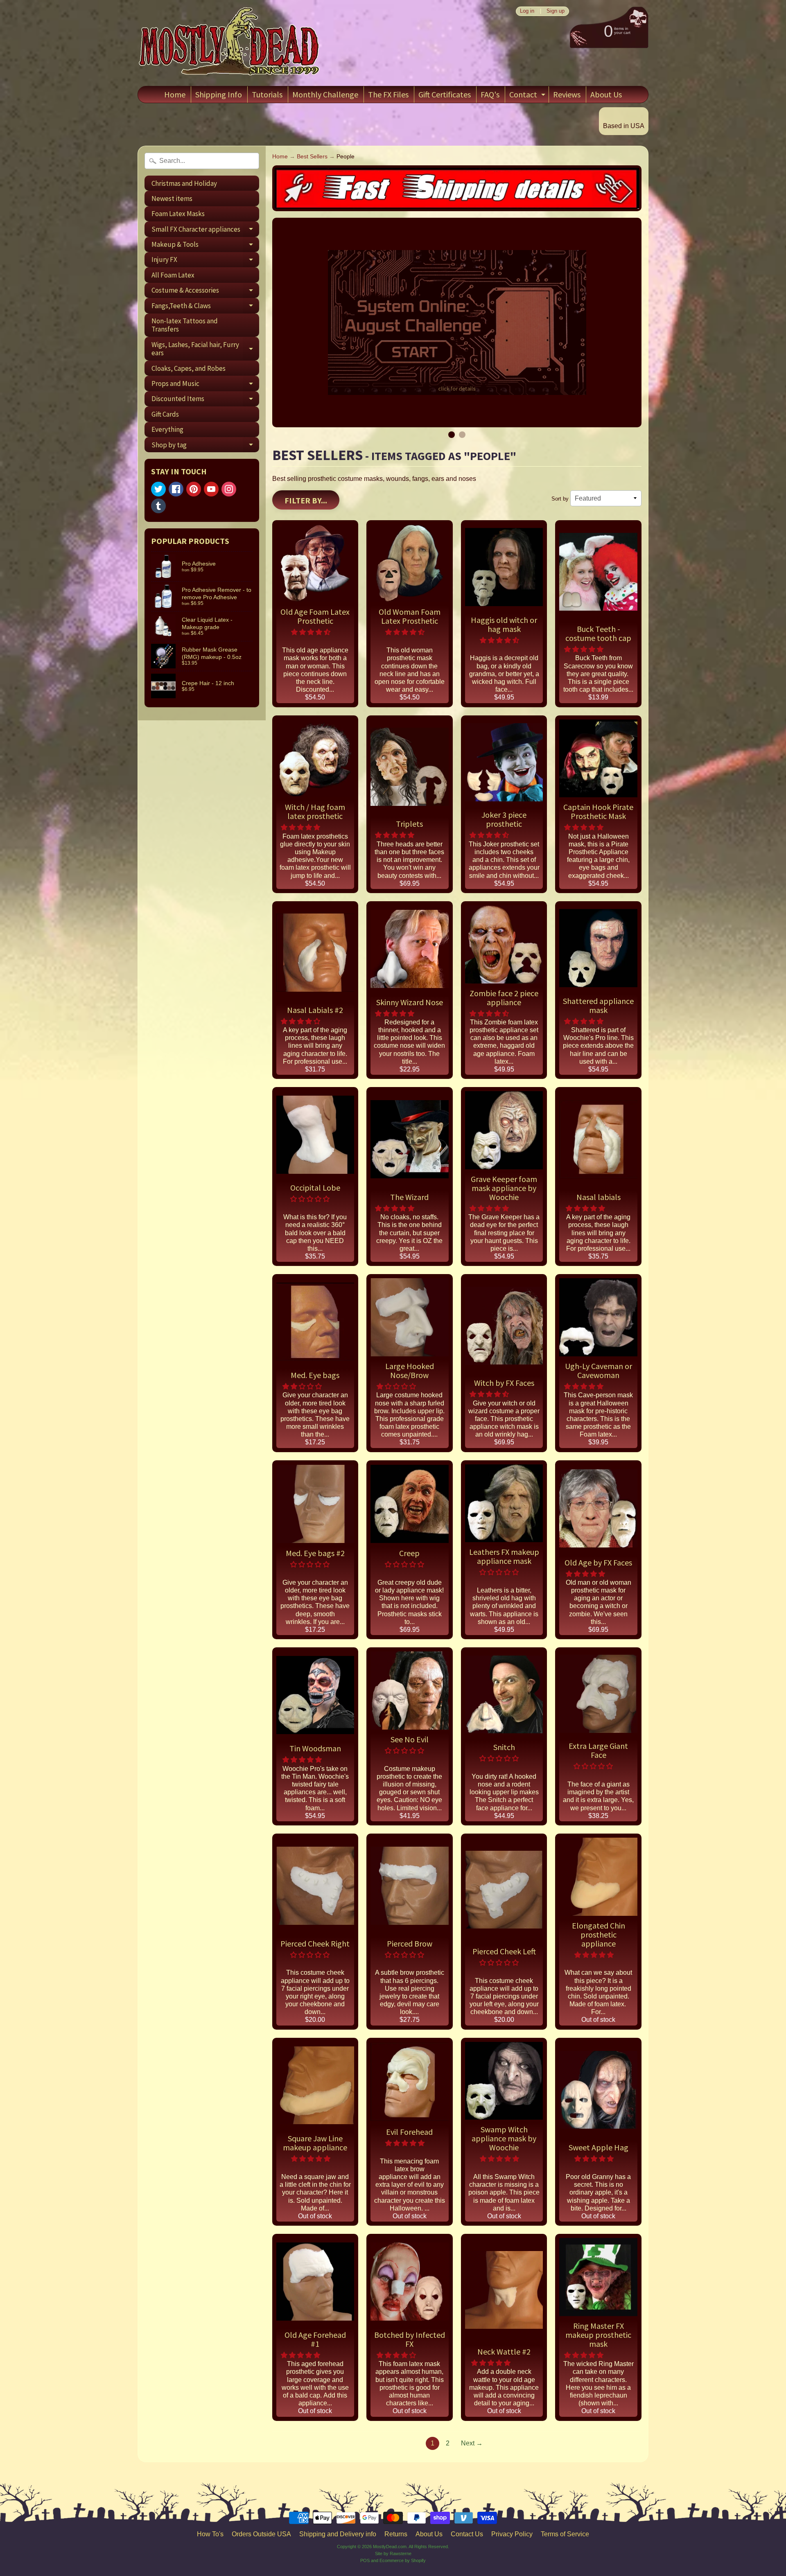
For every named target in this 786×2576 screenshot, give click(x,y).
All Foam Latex (173, 275)
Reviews (567, 94)
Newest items (172, 199)
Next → (472, 2443)
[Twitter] (158, 489)
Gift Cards (165, 414)
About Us (606, 94)
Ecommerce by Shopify (403, 2560)
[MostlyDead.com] (230, 43)
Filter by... (306, 500)
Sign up (556, 11)
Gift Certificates (445, 94)
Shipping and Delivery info (338, 2534)
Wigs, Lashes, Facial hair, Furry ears (205, 349)
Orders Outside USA (261, 2534)
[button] (312, 632)
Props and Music (205, 385)
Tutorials (267, 94)
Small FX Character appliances (205, 231)
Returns (396, 2534)
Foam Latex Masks (178, 214)
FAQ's (490, 94)
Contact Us (467, 2534)
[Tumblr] (158, 506)
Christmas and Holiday (184, 183)
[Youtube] (211, 489)
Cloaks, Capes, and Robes (189, 368)
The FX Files (388, 94)
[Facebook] (176, 489)
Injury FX (205, 261)
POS (365, 2560)
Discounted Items (205, 400)
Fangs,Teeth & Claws (205, 307)
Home (175, 94)
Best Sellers (312, 157)
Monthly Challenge (325, 94)
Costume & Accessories (205, 292)
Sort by (560, 499)
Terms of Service (565, 2534)
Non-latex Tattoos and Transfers (185, 325)
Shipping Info (219, 94)
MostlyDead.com (390, 2547)
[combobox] (202, 161)
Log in (527, 11)
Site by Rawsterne (393, 2553)
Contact (528, 96)
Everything (167, 429)
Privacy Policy (512, 2534)
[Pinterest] (194, 489)
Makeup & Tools (205, 246)
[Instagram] (229, 489)
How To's (210, 2534)
